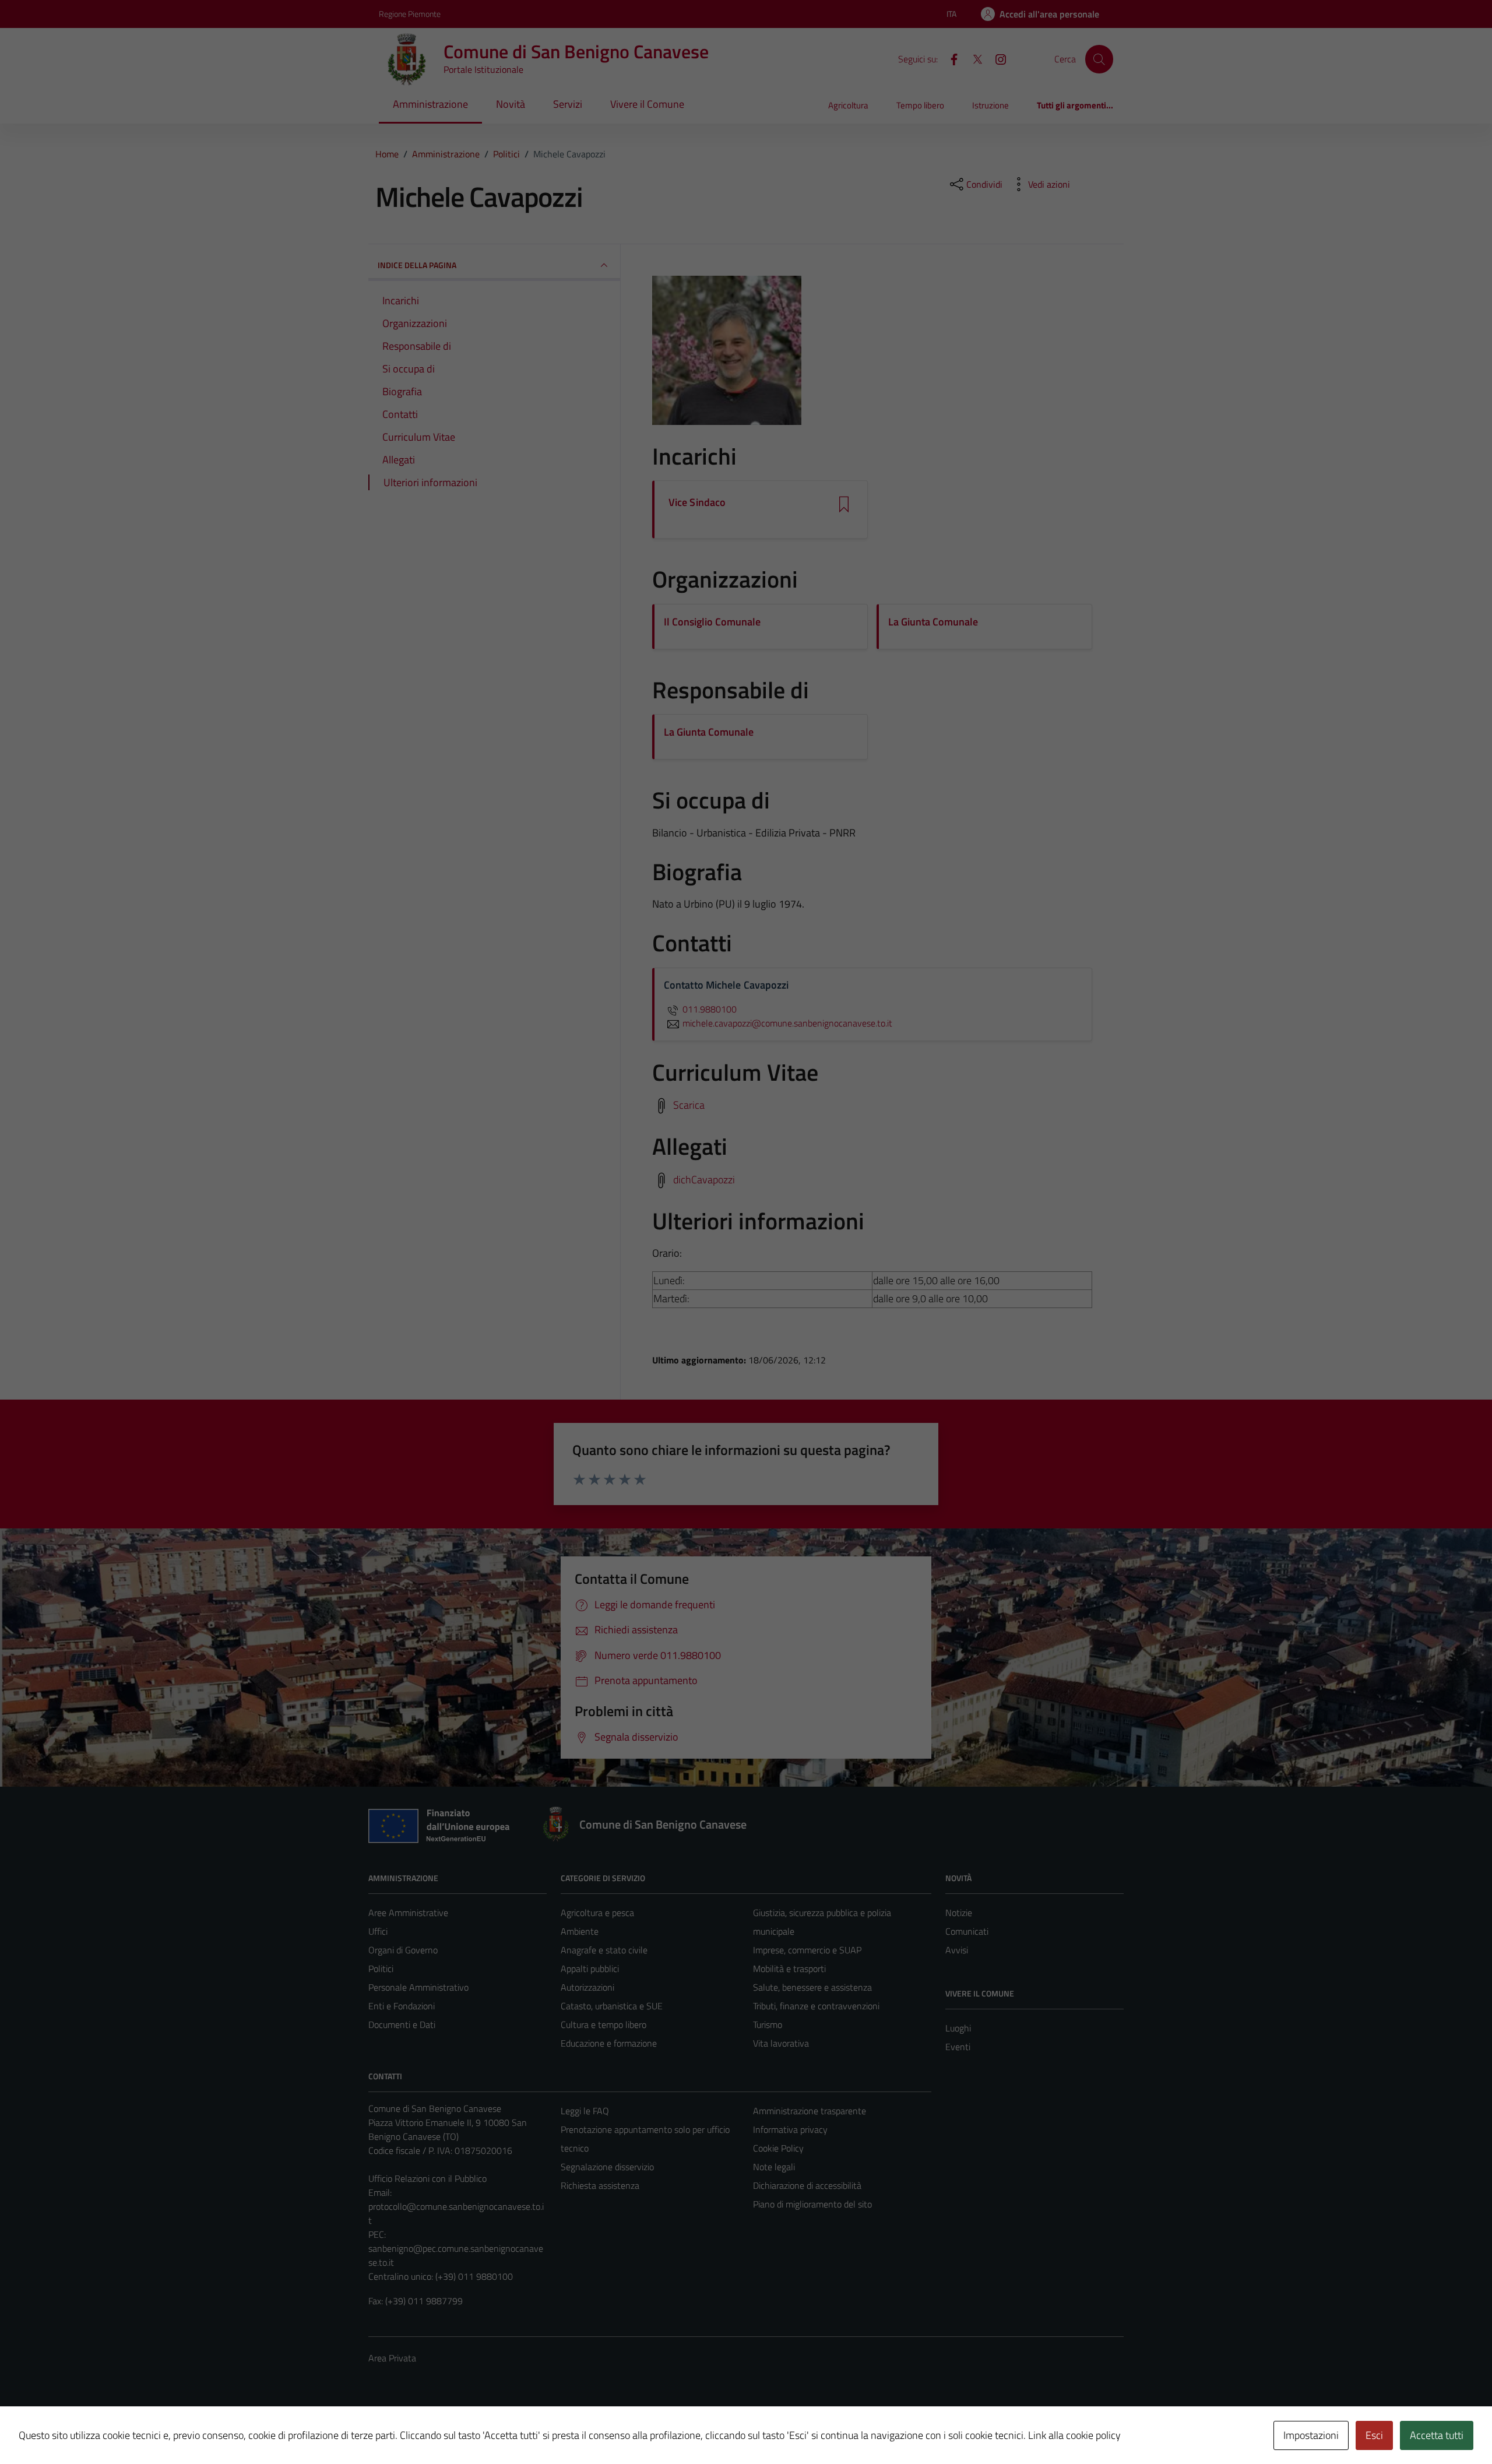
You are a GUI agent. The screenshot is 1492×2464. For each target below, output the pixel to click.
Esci (1374, 2435)
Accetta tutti (1437, 2435)
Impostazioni (1311, 2435)
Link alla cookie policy (1074, 2435)
